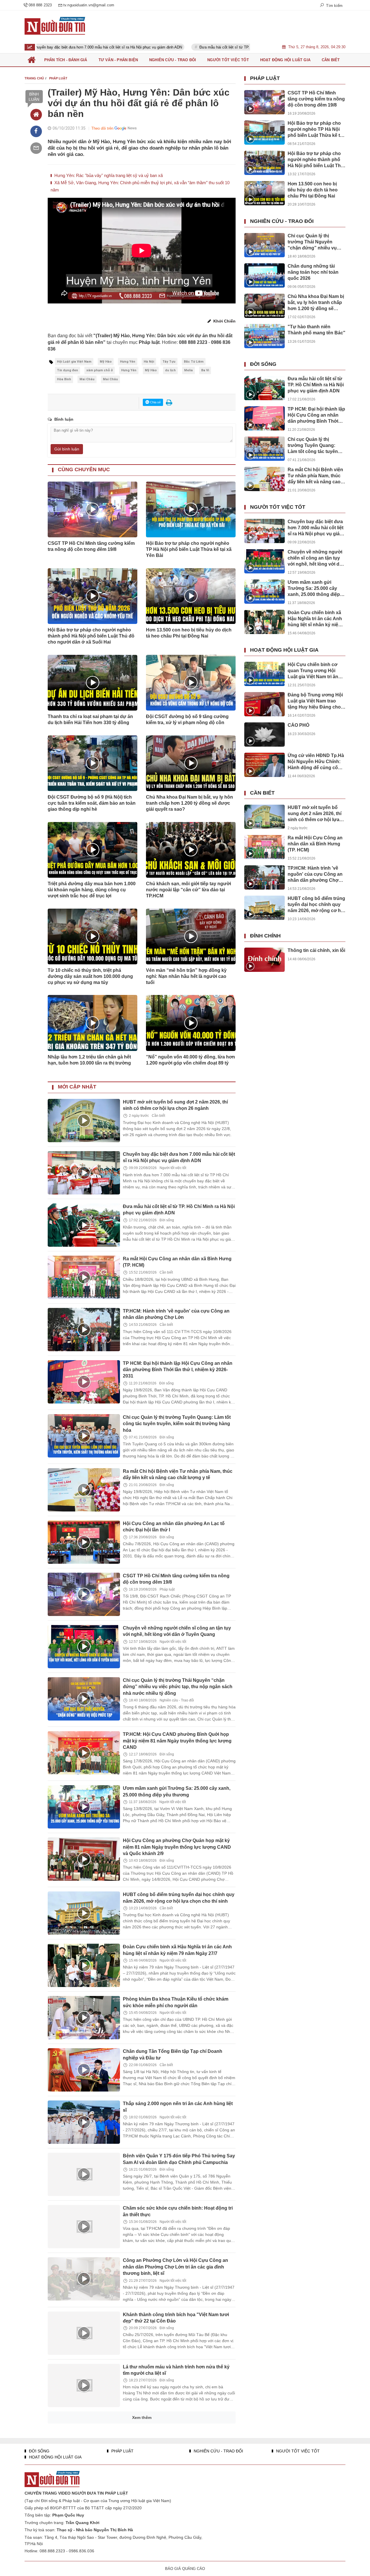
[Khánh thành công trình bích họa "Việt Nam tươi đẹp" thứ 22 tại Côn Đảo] (84, 2333)
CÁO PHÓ (298, 725)
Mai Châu (87, 379)
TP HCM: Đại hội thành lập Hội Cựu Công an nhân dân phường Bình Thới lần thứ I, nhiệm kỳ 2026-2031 (178, 1370)
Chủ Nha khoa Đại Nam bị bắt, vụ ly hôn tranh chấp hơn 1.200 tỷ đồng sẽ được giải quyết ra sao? (189, 803)
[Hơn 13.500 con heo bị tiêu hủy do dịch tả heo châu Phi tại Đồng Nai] (264, 193)
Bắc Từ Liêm (194, 362)
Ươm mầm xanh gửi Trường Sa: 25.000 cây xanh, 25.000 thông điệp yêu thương (314, 589)
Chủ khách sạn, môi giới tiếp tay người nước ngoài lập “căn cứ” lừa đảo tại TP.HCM (188, 890)
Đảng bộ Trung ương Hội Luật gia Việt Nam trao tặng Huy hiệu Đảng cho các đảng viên (315, 701)
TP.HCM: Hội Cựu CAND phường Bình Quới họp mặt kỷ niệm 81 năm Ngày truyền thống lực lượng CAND (177, 1741)
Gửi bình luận (67, 449)
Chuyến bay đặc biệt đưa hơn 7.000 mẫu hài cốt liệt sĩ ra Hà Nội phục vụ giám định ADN (316, 528)
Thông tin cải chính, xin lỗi (316, 950)
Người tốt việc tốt (173, 1168)
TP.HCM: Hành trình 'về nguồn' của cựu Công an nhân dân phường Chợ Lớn (315, 874)
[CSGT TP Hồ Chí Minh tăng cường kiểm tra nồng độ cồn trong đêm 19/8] (84, 1594)
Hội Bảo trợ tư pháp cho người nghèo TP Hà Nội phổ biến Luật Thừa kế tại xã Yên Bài (189, 549)
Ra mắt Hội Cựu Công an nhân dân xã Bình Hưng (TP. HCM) (315, 844)
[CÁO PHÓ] (264, 735)
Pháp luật (167, 1589)
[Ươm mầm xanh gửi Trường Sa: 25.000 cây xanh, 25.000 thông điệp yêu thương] (84, 1807)
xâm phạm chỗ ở (100, 370)
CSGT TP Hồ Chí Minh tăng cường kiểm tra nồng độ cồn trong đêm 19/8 (91, 546)
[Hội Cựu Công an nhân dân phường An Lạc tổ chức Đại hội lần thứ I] (84, 1542)
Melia (188, 370)
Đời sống (167, 1220)
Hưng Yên (128, 362)
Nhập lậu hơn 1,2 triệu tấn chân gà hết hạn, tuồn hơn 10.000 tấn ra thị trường (89, 1060)
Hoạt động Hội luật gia (284, 650)
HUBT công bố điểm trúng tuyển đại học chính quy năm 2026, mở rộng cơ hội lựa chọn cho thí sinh (316, 905)
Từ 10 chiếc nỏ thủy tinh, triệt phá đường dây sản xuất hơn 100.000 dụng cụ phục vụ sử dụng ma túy (90, 976)
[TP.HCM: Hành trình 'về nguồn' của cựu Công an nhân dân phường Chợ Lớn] (84, 1330)
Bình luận (34, 97)
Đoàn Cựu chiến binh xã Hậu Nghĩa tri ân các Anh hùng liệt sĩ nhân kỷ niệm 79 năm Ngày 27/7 (315, 619)
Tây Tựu (169, 362)
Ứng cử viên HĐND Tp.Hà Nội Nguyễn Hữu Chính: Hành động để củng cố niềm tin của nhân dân (316, 762)
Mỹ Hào (106, 362)
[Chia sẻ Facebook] (36, 131)
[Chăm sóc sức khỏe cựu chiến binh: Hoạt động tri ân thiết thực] (84, 2227)
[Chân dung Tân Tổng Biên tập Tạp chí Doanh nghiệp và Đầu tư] (84, 2070)
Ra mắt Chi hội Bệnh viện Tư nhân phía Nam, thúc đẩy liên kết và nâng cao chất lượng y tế (178, 1474)
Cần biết (158, 1116)
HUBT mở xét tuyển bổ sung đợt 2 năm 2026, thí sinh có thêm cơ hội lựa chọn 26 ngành (314, 814)
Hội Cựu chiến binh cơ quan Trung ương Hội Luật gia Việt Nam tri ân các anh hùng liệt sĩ (313, 671)
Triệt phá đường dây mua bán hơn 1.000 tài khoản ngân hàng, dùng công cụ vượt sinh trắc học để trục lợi (92, 890)
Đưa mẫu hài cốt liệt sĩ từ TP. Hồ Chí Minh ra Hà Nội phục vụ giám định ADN (172, 47)
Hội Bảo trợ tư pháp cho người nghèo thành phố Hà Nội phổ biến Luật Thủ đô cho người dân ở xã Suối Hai (91, 636)
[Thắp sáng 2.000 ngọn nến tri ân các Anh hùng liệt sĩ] (84, 2122)
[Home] (36, 115)
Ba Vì (205, 370)
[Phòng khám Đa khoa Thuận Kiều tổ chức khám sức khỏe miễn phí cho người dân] (84, 2018)
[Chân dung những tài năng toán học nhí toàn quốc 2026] (264, 275)
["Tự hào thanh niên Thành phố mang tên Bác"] (264, 336)
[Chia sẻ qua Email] (36, 148)
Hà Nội (149, 362)
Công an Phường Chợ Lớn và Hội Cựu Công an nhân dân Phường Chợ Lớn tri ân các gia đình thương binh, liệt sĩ (175, 2267)
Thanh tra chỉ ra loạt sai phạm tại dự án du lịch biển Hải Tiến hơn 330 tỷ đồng (90, 720)
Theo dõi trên (102, 128)
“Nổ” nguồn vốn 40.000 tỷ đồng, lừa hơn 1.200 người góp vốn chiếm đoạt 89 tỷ (190, 1060)
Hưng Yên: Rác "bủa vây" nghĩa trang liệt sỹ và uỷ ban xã (109, 175)
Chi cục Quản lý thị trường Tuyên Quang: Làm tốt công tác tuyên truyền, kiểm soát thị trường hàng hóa (177, 1424)
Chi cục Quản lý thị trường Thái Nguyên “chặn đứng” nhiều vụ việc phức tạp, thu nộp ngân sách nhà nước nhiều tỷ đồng (178, 1687)
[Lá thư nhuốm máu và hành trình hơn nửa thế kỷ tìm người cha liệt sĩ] (84, 2385)
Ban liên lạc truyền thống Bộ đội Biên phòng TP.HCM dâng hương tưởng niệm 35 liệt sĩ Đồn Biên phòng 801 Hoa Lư (174, 2478)
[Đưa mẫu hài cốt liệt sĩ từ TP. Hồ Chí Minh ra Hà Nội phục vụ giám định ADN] (84, 1225)
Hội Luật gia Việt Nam (74, 362)
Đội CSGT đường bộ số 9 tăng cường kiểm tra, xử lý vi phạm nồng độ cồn (187, 720)
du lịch (170, 370)
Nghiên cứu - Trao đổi (177, 1700)
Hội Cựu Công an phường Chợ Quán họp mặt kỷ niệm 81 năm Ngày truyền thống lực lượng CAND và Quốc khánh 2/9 (177, 1847)
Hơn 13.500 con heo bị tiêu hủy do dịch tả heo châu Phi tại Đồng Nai (189, 633)
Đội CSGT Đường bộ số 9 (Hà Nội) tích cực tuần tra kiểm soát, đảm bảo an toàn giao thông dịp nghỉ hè (92, 803)
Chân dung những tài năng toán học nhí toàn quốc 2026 (313, 272)
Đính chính (265, 936)
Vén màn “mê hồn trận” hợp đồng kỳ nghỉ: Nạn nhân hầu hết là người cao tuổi (186, 976)
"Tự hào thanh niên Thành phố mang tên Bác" (317, 330)
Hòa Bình (64, 379)
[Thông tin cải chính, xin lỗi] (264, 960)
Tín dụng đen (67, 370)
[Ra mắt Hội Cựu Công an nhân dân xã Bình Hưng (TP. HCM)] (84, 1277)
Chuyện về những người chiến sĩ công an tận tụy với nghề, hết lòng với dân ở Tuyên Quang (177, 1631)
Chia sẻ (155, 402)
